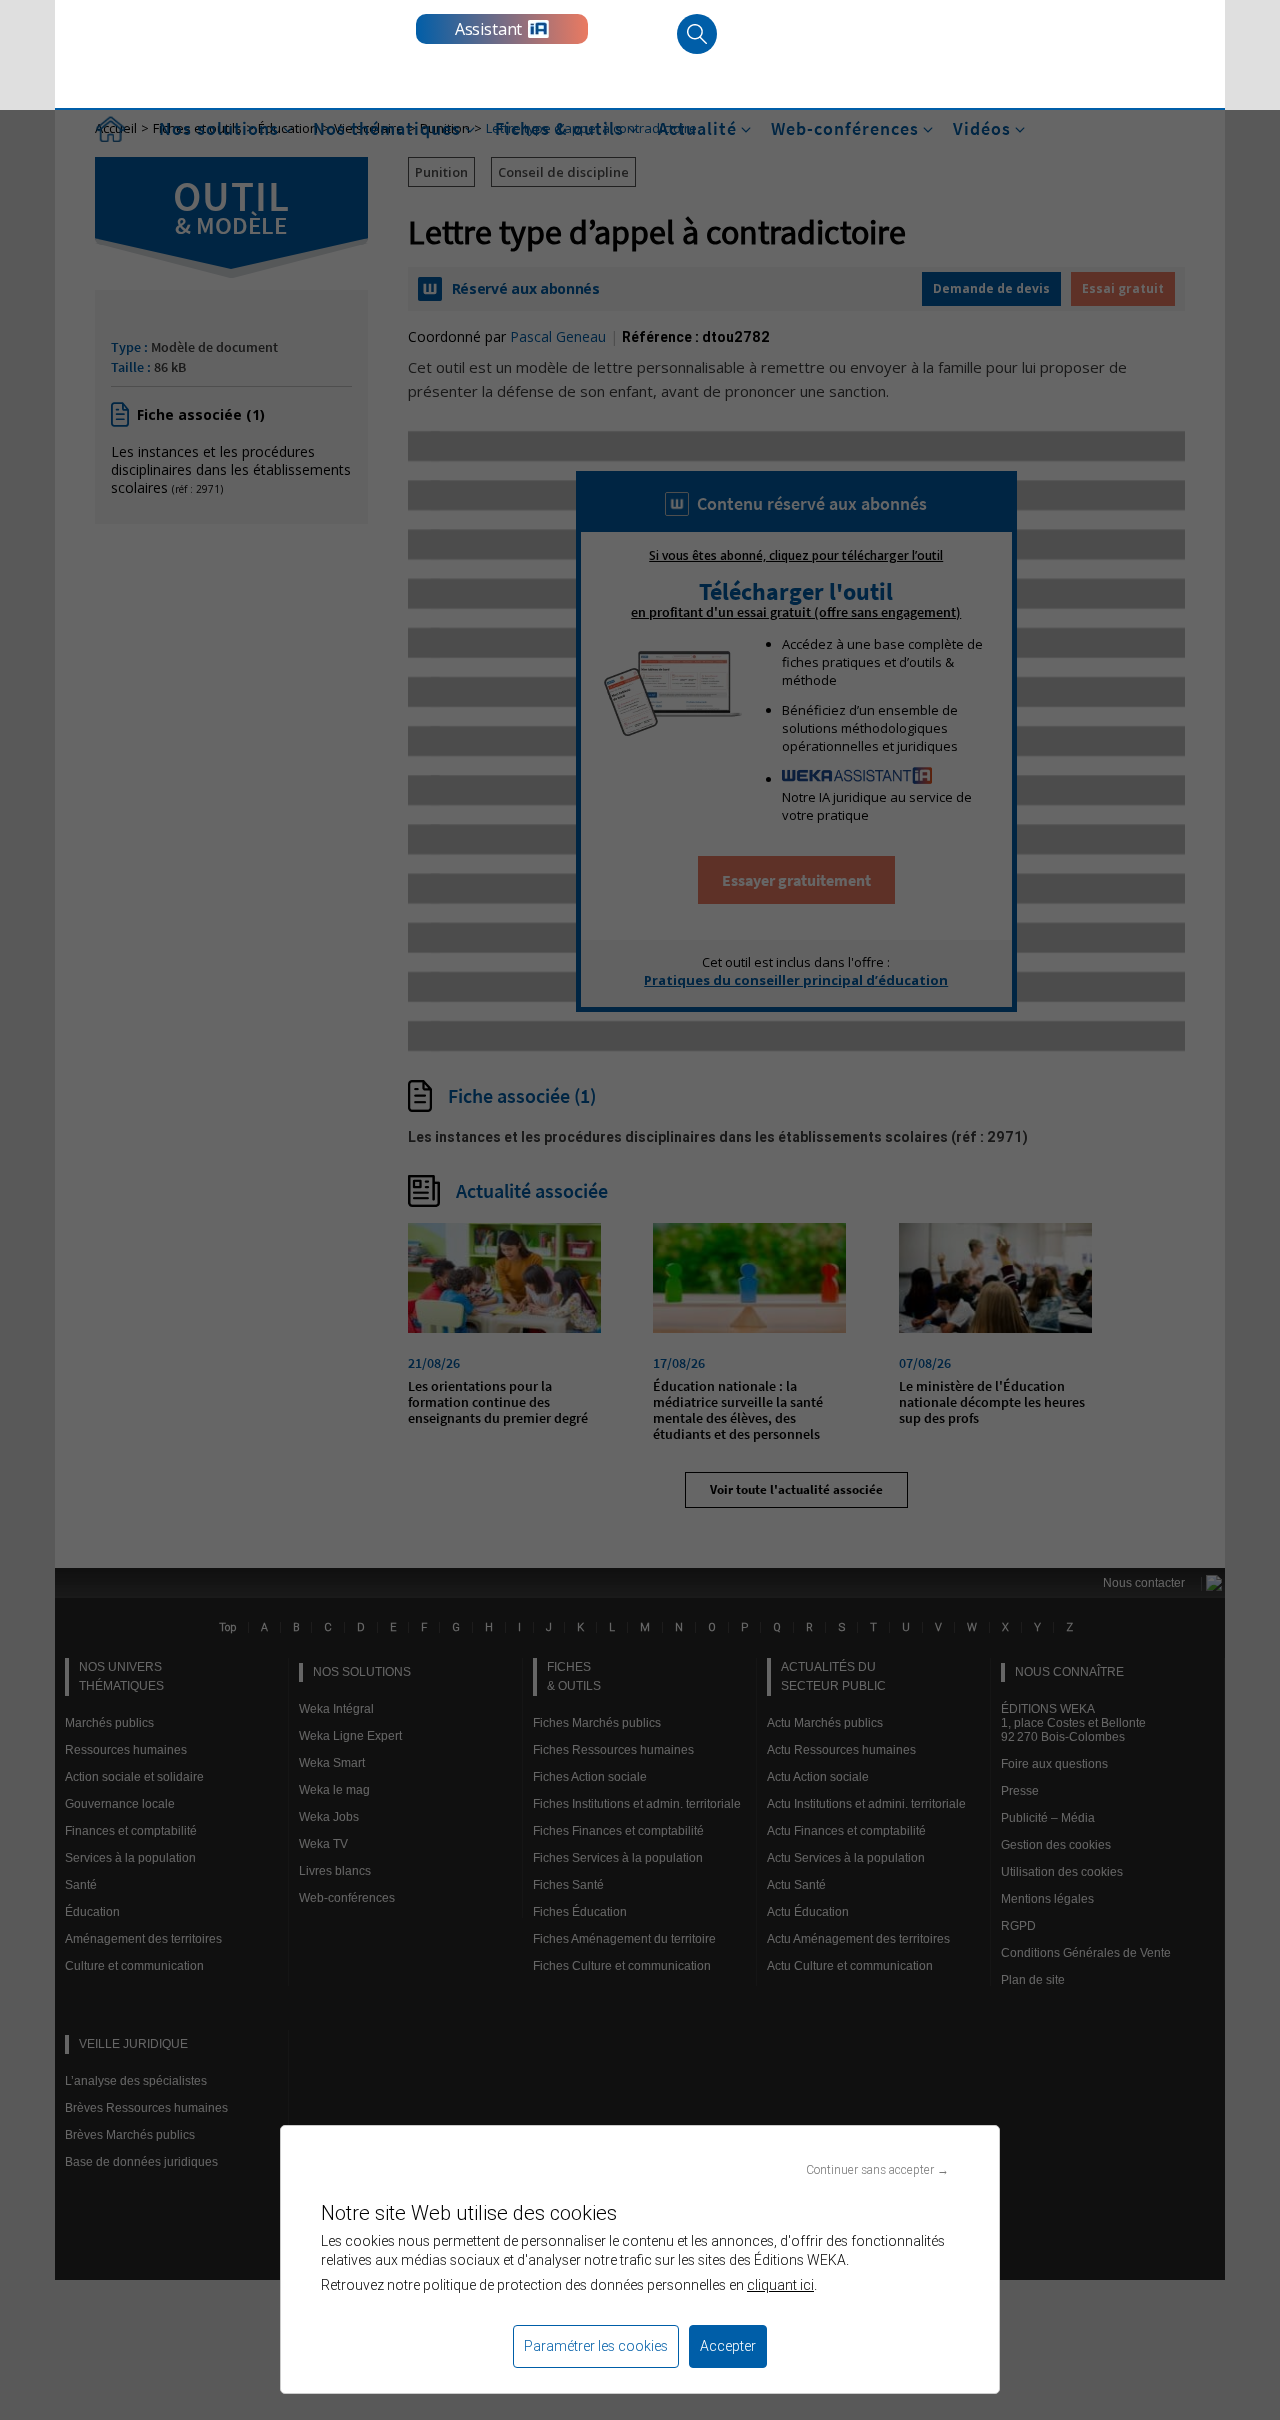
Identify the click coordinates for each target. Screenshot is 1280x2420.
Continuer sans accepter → (877, 2169)
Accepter (728, 2346)
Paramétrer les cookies (596, 2346)
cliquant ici (780, 2285)
